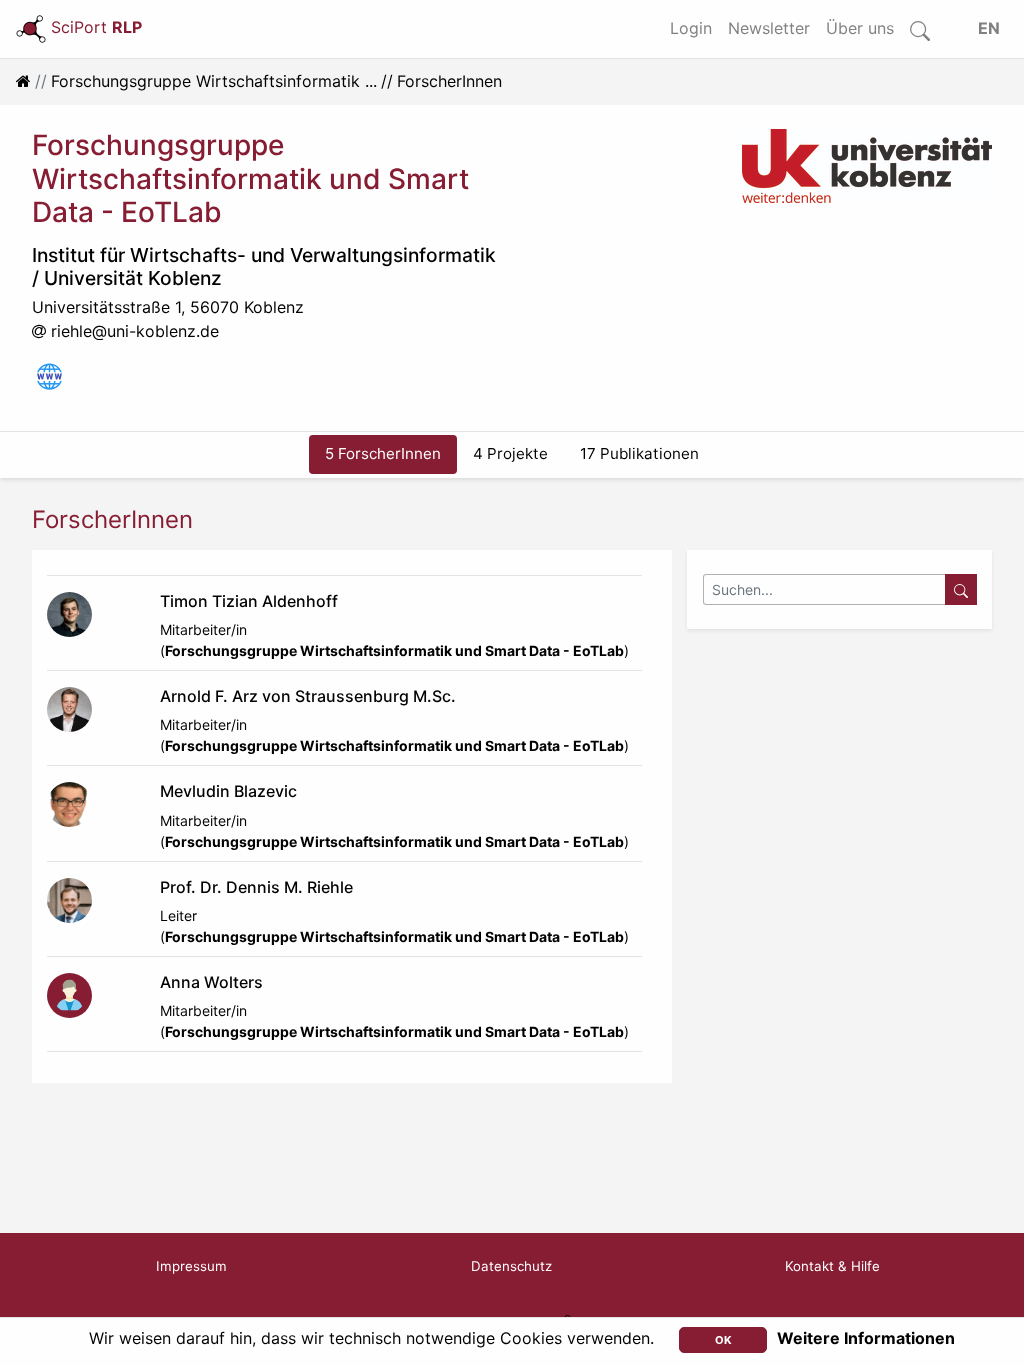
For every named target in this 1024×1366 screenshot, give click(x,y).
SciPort (96, 27)
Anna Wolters (211, 982)
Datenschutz (511, 1266)
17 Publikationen (639, 453)
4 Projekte (510, 453)
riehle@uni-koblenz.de (135, 331)
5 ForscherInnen (383, 453)
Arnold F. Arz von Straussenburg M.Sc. (308, 696)
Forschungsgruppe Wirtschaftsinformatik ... (214, 81)
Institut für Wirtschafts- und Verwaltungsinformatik (264, 255)
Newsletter (769, 28)
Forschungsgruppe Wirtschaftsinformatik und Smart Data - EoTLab (394, 650)
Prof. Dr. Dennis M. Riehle (256, 887)
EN (989, 28)
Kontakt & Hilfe (832, 1266)
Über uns (860, 28)
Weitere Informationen (866, 1338)
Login (691, 28)
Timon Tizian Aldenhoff (249, 601)
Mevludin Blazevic (228, 791)
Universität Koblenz (133, 278)
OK (723, 1340)
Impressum (191, 1266)
